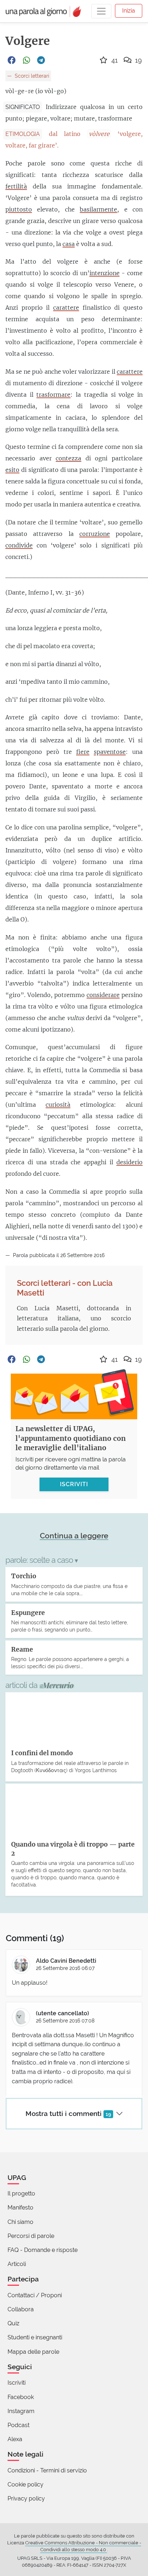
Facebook (21, 2397)
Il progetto (21, 2193)
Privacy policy (26, 2498)
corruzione (95, 534)
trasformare (53, 395)
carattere (66, 308)
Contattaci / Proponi (35, 2295)
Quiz (13, 2323)
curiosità (58, 1105)
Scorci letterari (31, 76)
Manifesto (20, 2208)
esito (12, 470)
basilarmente (98, 209)
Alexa (15, 2439)
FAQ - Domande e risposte (43, 2250)
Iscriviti (17, 2383)
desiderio (129, 1162)
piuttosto (19, 209)
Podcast (18, 2425)
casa (69, 244)
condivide (19, 545)
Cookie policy (26, 2484)
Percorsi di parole (31, 2236)
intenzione (105, 273)
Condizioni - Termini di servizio (47, 2470)
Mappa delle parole (33, 2352)
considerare (103, 995)
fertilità (16, 186)
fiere (83, 752)
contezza (68, 458)
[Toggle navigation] (101, 11)
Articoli (17, 2264)
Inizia (129, 11)
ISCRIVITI (74, 1484)
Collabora (21, 2309)
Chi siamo (20, 2222)
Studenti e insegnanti (35, 2337)
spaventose (110, 752)
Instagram (21, 2411)
